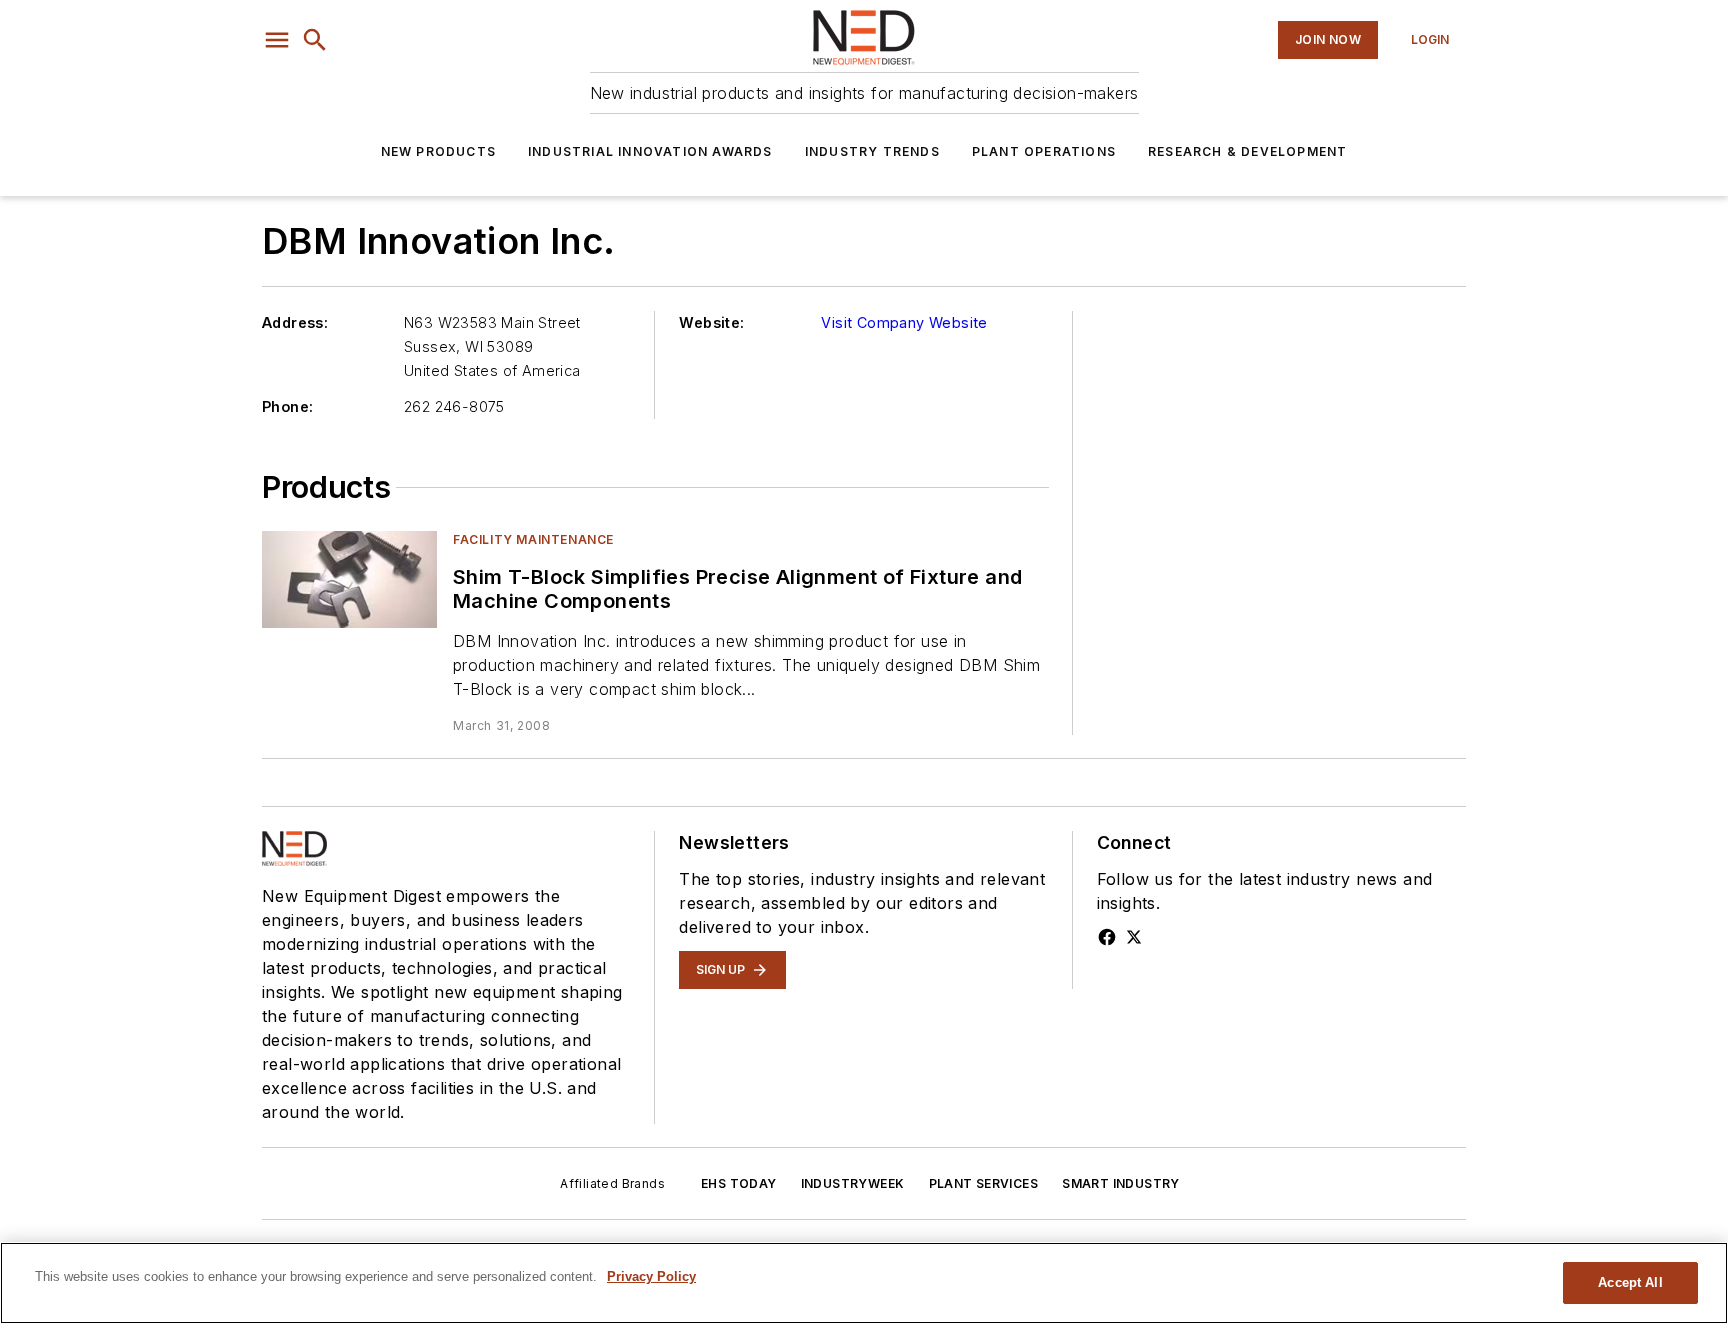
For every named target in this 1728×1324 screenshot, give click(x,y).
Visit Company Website (904, 322)
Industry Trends (872, 151)
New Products (438, 151)
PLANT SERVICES (984, 1183)
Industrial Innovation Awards (650, 151)
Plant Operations (1044, 151)
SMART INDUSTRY (1121, 1183)
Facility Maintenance (533, 539)
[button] (277, 40)
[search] (315, 40)
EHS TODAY (739, 1183)
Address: (295, 322)
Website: (711, 322)
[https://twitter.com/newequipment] (1134, 937)
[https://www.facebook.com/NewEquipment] (1107, 937)
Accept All (1630, 1282)
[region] (864, 1283)
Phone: (287, 406)
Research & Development (1247, 151)
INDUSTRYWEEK (853, 1183)
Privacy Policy (651, 1276)
